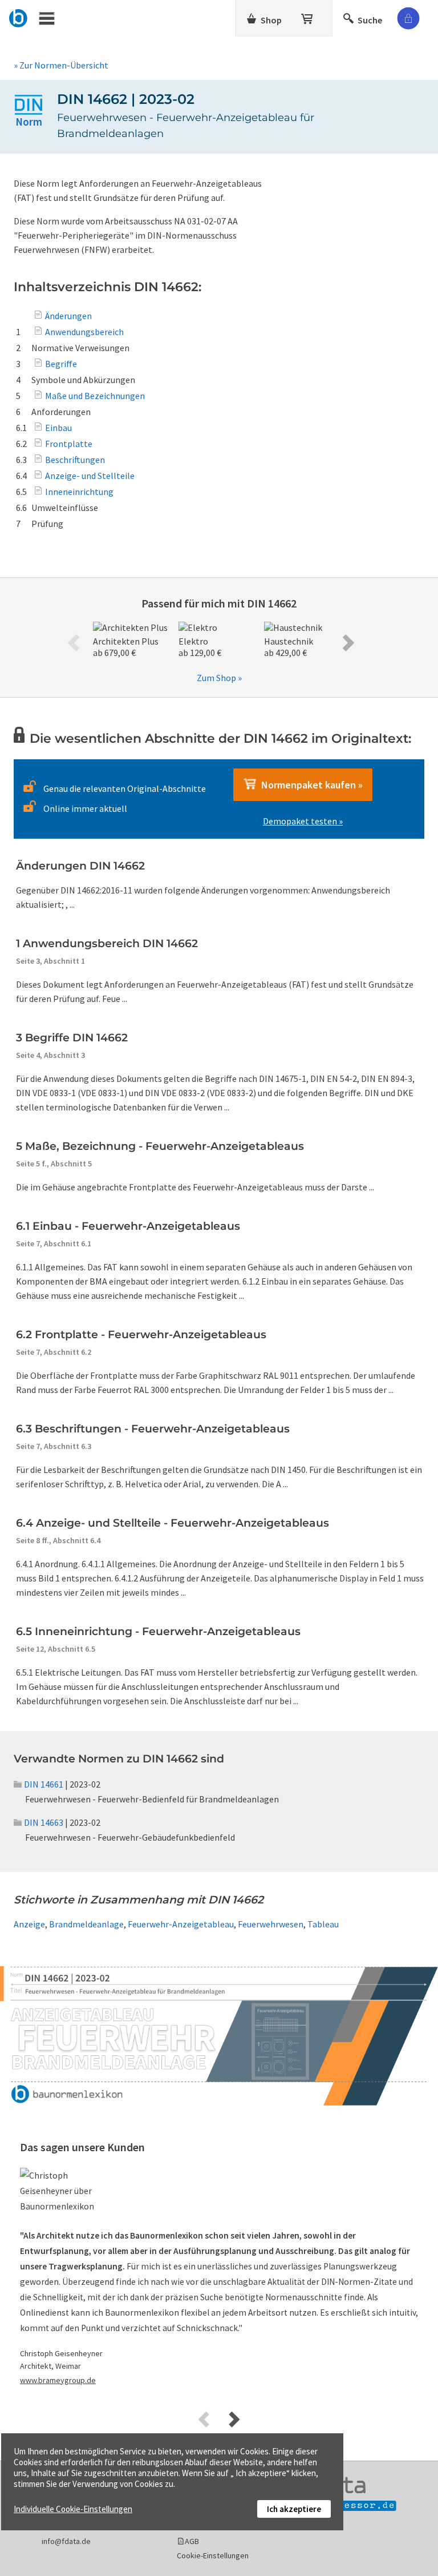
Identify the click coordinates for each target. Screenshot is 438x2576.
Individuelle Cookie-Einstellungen (73, 2509)
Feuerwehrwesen (271, 1924)
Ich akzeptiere (294, 2509)
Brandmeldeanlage (86, 1924)
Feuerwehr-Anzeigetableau (181, 1924)
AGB (192, 2541)
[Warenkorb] (308, 17)
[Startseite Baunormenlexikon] (19, 17)
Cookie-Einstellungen (213, 2555)
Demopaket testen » (303, 821)
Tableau (323, 1924)
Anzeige (29, 1924)
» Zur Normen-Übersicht (61, 65)
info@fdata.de (66, 2541)
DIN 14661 (44, 1784)
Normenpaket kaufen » (310, 785)
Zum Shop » (219, 678)
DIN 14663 (44, 1822)
